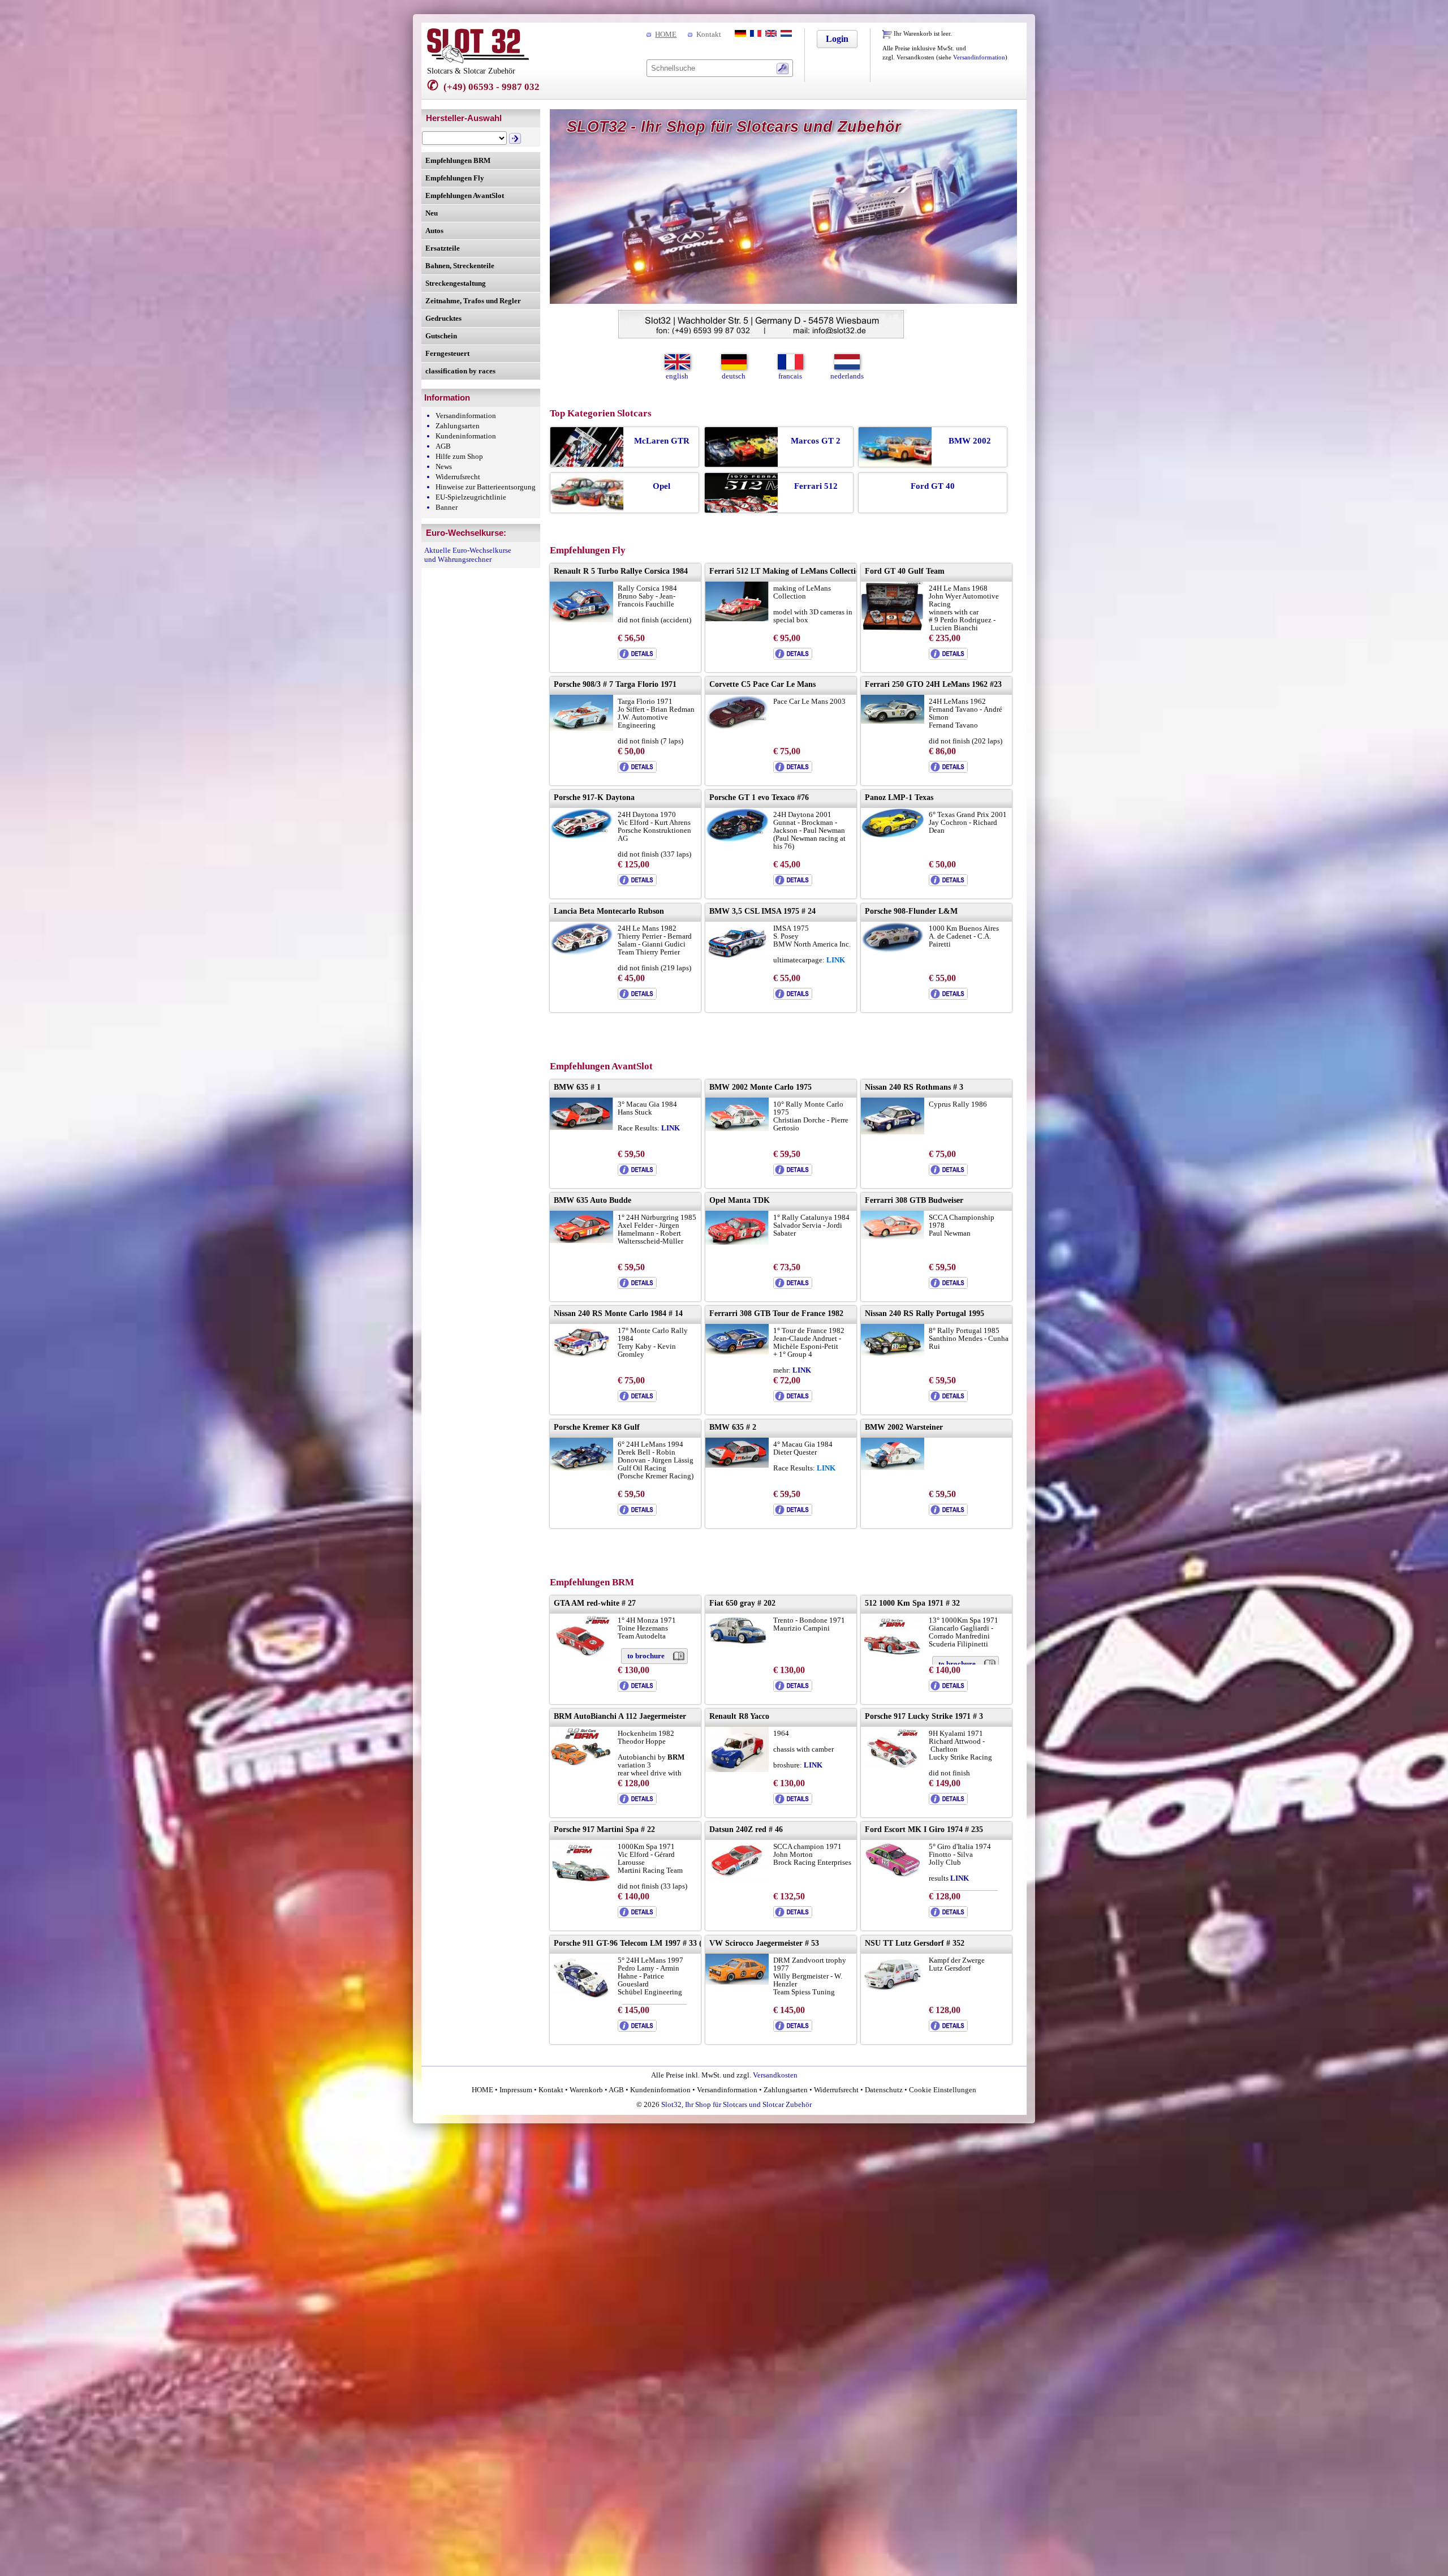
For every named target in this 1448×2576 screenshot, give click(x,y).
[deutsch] (739, 34)
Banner (447, 507)
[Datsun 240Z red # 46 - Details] (793, 1915)
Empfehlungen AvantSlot (465, 195)
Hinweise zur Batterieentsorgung (486, 487)
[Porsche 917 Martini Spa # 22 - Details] (637, 1915)
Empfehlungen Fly (455, 178)
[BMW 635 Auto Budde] (581, 1240)
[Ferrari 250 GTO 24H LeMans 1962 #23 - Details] (948, 770)
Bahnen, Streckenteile (460, 266)
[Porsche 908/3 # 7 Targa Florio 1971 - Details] (637, 770)
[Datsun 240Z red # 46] (737, 1879)
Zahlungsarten (458, 426)
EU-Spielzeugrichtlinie (471, 497)
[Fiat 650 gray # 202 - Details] (793, 1689)
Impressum (516, 2090)
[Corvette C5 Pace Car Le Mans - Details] (793, 770)
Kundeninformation (466, 436)
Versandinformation (979, 57)
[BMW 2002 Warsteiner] (893, 1467)
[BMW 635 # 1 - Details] (637, 1173)
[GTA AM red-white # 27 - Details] (637, 1689)
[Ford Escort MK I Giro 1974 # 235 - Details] (948, 1915)
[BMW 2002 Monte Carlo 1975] (737, 1128)
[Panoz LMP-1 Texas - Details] (948, 883)
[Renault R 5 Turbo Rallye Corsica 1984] (581, 620)
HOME (666, 34)
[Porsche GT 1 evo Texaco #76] (737, 840)
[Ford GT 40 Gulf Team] (893, 628)
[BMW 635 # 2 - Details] (793, 1513)
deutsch (734, 376)
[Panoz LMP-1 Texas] (893, 835)
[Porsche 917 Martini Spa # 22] (581, 1882)
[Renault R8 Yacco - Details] (793, 1802)
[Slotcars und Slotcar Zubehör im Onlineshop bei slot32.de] (478, 61)
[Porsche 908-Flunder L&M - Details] (948, 997)
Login (837, 39)
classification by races (460, 371)
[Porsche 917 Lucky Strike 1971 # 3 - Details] (948, 1802)
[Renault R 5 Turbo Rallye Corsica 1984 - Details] (637, 657)
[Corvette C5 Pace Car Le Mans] (737, 728)
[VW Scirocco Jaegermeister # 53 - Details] (793, 2029)
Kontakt (709, 34)
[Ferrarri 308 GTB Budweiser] (893, 1237)
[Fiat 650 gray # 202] (737, 1644)
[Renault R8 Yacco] (737, 1769)
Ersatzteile (443, 248)
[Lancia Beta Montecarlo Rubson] (581, 953)
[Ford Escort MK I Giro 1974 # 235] (893, 1875)
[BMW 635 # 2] (737, 1465)
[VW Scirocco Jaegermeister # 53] (737, 1982)
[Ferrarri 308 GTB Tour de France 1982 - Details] (793, 1399)
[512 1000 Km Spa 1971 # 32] (893, 1655)
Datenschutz (884, 2090)
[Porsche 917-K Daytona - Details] (637, 883)
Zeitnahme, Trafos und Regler (473, 301)
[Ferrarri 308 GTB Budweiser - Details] (948, 1286)
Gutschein (441, 336)
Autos (434, 231)
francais (790, 376)
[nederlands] (785, 34)
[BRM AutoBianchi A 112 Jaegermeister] (581, 1766)
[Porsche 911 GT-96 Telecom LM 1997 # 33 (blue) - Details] (637, 2029)
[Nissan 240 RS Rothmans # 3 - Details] (948, 1173)
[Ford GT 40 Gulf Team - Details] (948, 657)
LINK (671, 1128)
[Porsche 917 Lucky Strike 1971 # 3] (893, 1767)
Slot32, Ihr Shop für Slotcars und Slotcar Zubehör (736, 2104)
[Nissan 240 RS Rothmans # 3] (893, 1132)
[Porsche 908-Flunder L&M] (893, 950)
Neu (432, 213)
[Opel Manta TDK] (737, 1242)
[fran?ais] (755, 34)
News (444, 466)
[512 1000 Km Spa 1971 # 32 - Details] (948, 1689)
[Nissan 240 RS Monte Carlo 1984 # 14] (581, 1358)
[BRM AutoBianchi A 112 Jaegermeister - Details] (637, 1802)
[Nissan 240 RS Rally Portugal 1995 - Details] (948, 1399)
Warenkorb (586, 2090)
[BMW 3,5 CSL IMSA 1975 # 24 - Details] (793, 997)
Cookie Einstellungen (942, 2090)
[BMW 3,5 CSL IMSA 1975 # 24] (737, 957)
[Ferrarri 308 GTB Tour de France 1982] (737, 1352)
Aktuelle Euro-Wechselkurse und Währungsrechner (468, 555)
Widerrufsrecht (458, 477)
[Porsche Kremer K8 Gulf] (581, 1468)
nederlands (847, 376)
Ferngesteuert (447, 353)
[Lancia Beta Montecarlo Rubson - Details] (637, 997)
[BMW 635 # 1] (581, 1127)
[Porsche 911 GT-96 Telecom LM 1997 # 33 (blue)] (581, 1996)
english (677, 376)
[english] (770, 34)
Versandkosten (775, 2075)
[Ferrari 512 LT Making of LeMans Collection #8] (737, 619)
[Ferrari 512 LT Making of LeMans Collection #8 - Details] (793, 657)
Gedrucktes (443, 318)
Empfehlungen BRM (458, 160)
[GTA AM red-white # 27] (581, 1657)
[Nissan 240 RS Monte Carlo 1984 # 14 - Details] (637, 1399)
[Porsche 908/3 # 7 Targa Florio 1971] (581, 728)
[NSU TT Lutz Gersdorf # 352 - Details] (948, 2029)
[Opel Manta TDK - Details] (793, 1286)
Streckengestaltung (456, 283)
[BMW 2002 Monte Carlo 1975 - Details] (793, 1173)
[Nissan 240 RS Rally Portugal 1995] (893, 1354)
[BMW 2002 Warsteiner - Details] (948, 1513)
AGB (443, 446)
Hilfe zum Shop (459, 456)
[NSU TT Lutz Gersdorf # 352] (893, 1988)
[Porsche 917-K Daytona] (581, 837)
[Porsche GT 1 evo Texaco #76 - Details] (793, 883)
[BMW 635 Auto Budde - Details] (637, 1286)
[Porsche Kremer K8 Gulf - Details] (637, 1513)
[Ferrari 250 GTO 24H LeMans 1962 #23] (893, 721)
